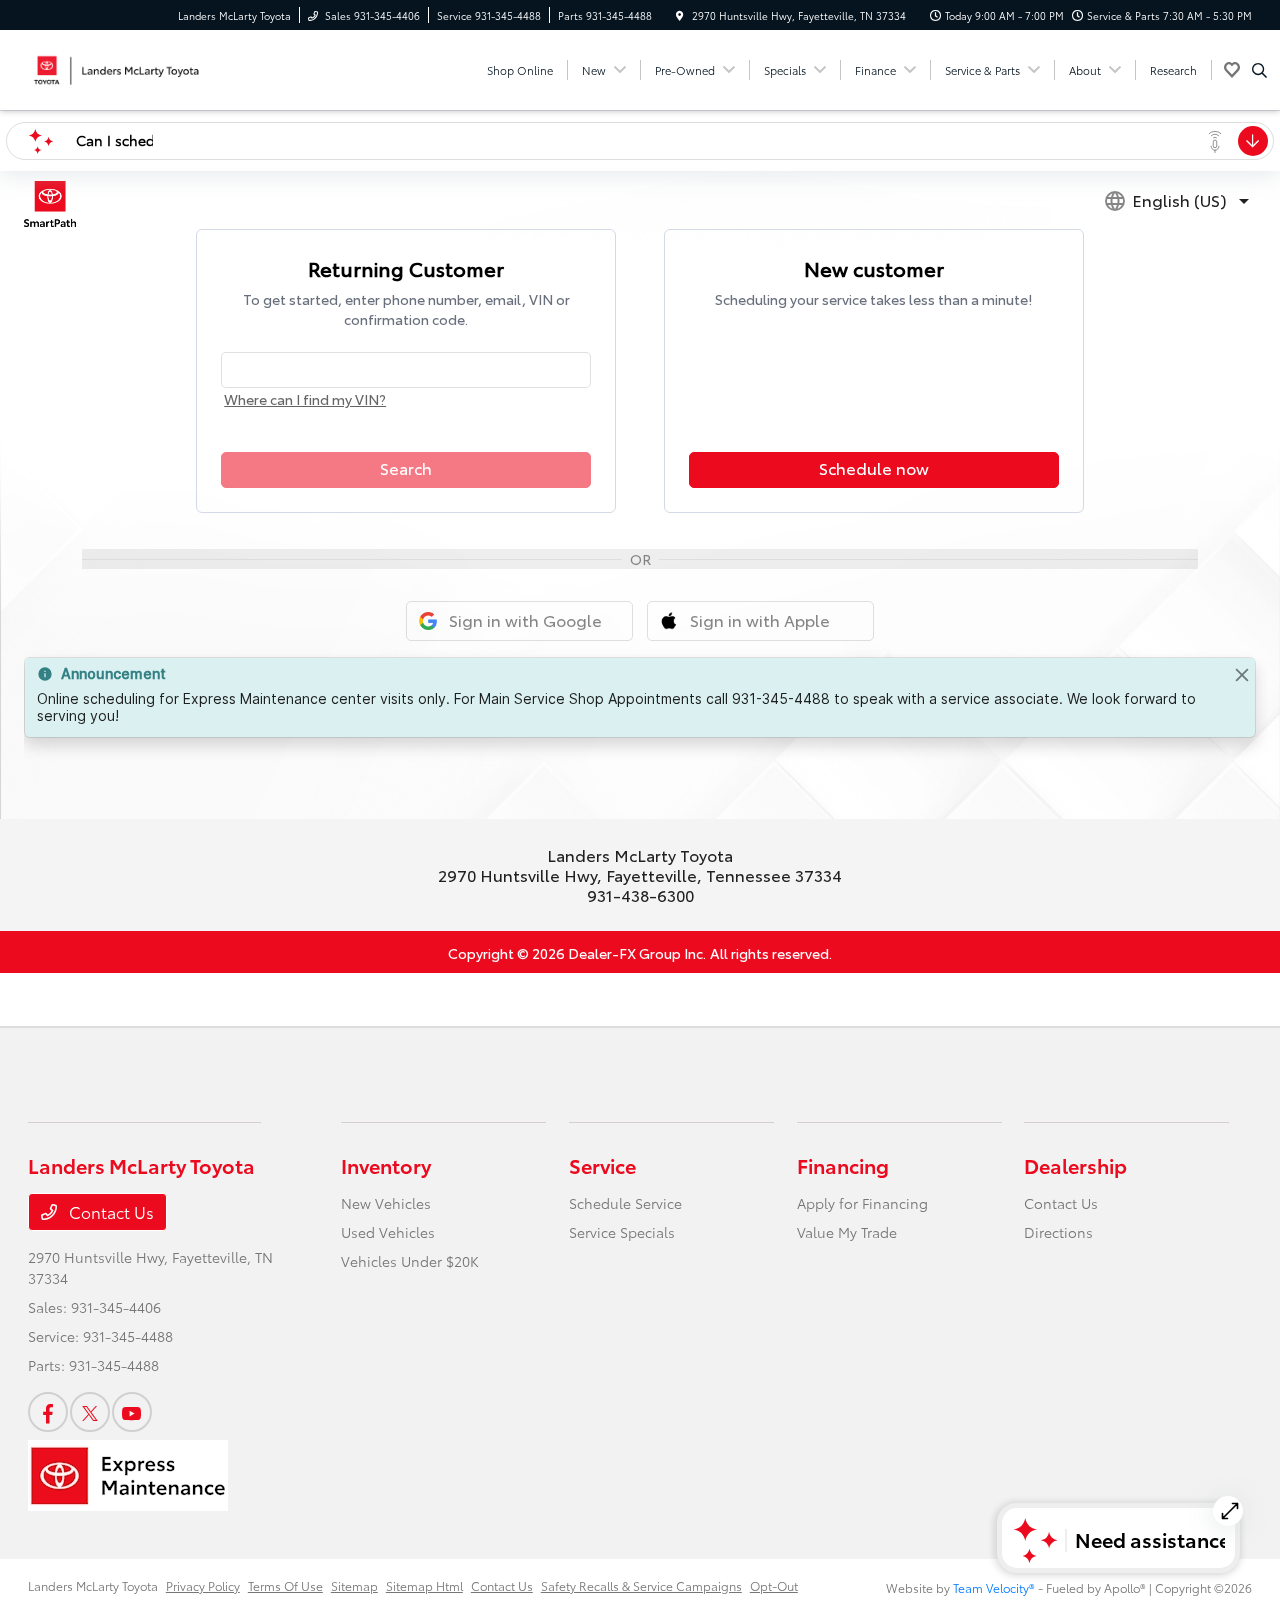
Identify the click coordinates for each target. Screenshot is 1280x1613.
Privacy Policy (203, 1585)
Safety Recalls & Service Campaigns (641, 1585)
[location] (680, 15)
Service (602, 1165)
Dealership (1075, 1165)
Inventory (386, 1165)
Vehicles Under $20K (410, 1261)
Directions (1058, 1232)
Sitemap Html (424, 1585)
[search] (1259, 70)
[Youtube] (132, 1412)
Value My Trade (847, 1232)
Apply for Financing (862, 1203)
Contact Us (109, 1211)
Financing (843, 1165)
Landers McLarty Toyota (93, 1585)
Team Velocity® (994, 1587)
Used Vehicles (388, 1232)
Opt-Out (774, 1585)
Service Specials (622, 1232)
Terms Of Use (285, 1585)
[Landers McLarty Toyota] (118, 66)
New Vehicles (386, 1203)
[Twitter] (90, 1412)
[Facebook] (48, 1412)
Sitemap (354, 1585)
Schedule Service (625, 1203)
